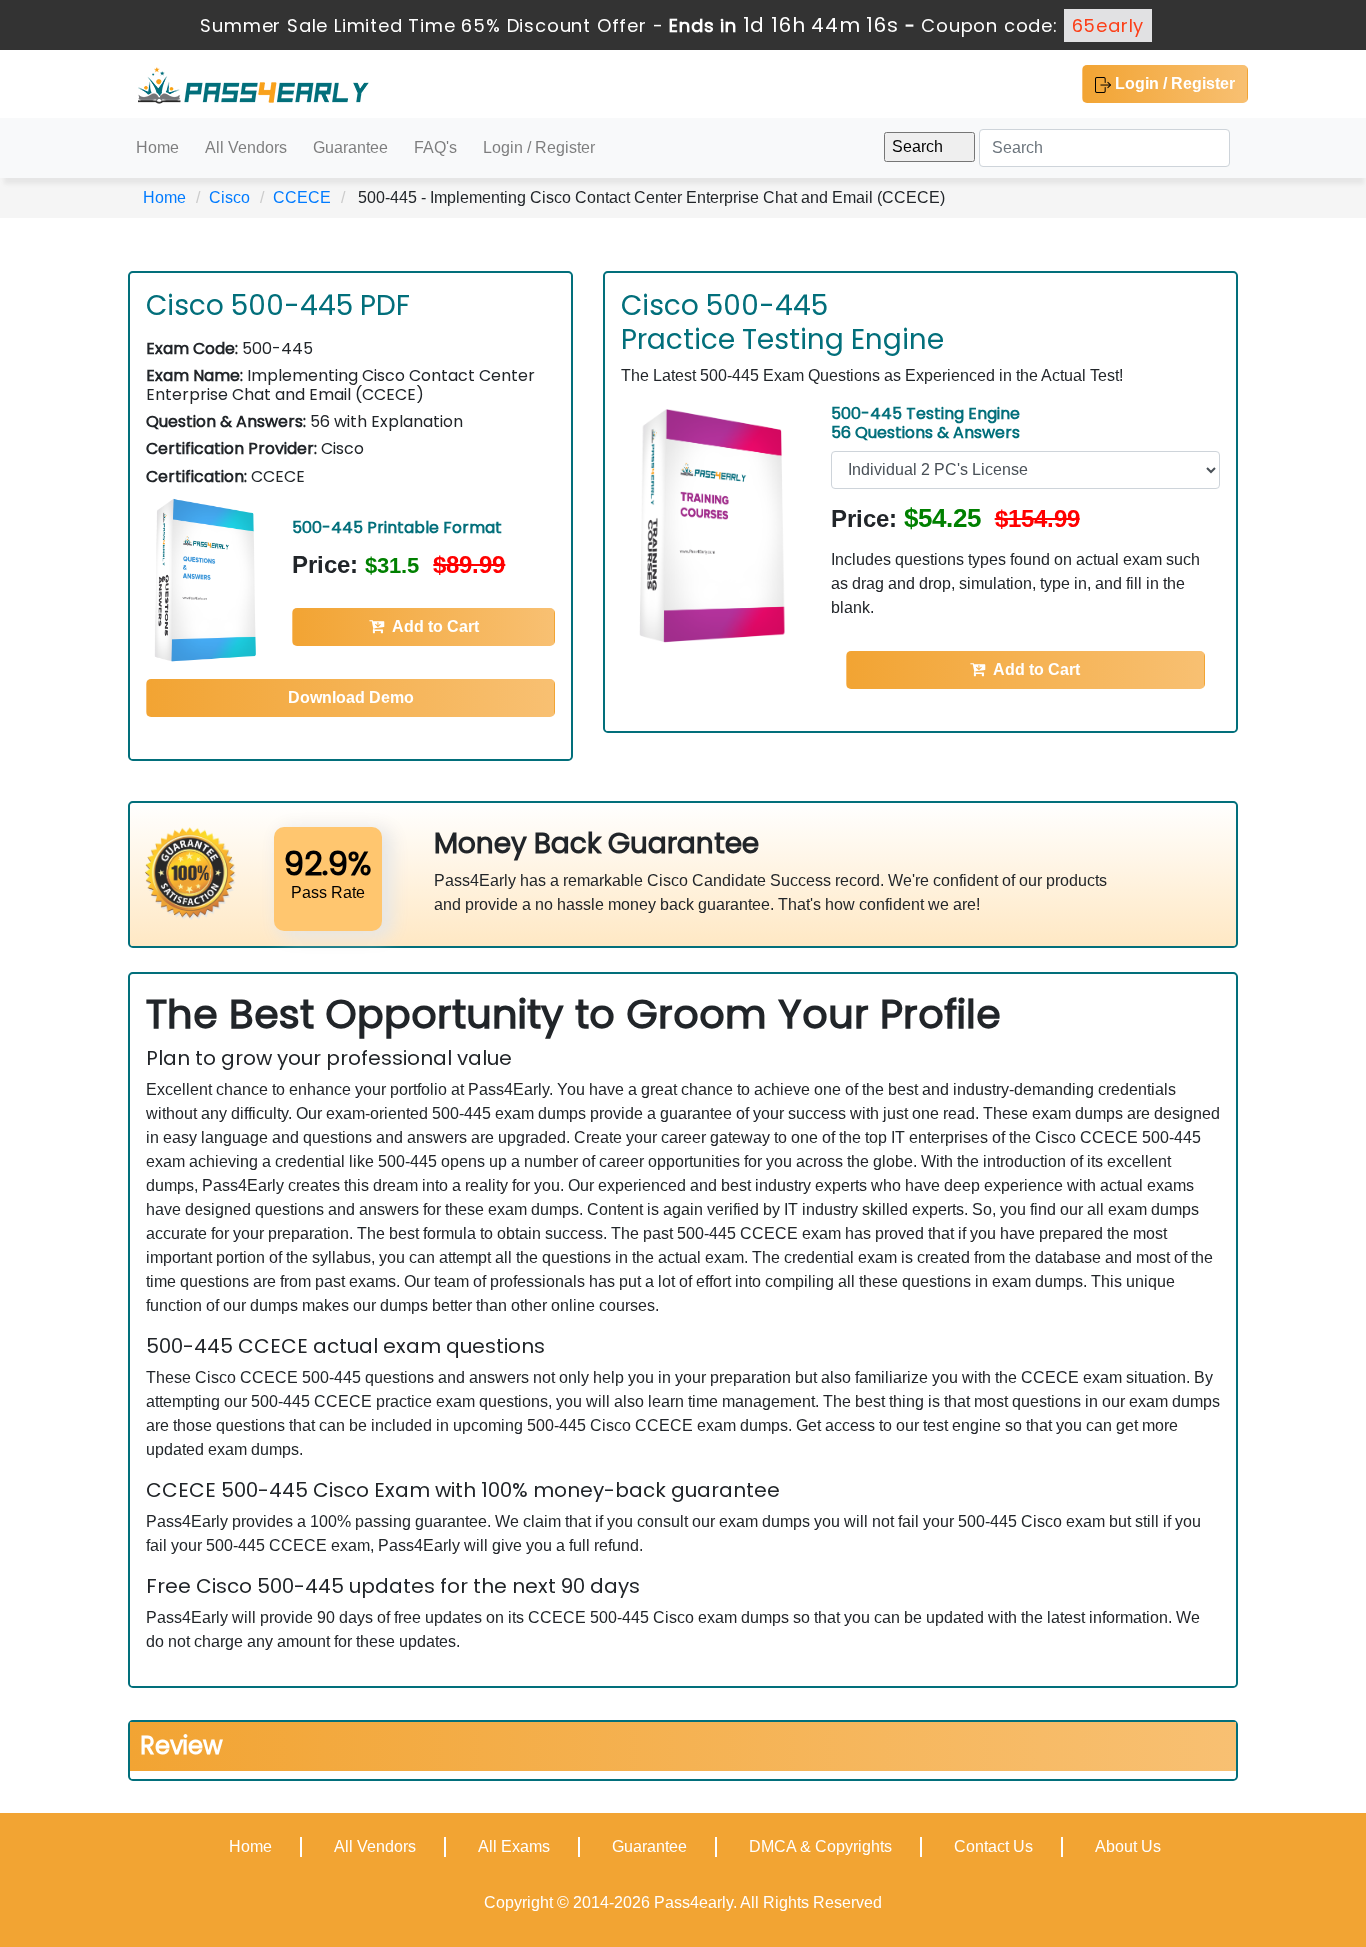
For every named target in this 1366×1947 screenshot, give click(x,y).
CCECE (302, 197)
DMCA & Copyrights (820, 1846)
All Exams (514, 1846)
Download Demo (351, 697)
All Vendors (246, 147)
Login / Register (1173, 83)
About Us (1128, 1846)
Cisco (229, 197)
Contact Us (993, 1846)
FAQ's (435, 147)
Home (157, 147)
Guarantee (350, 147)
